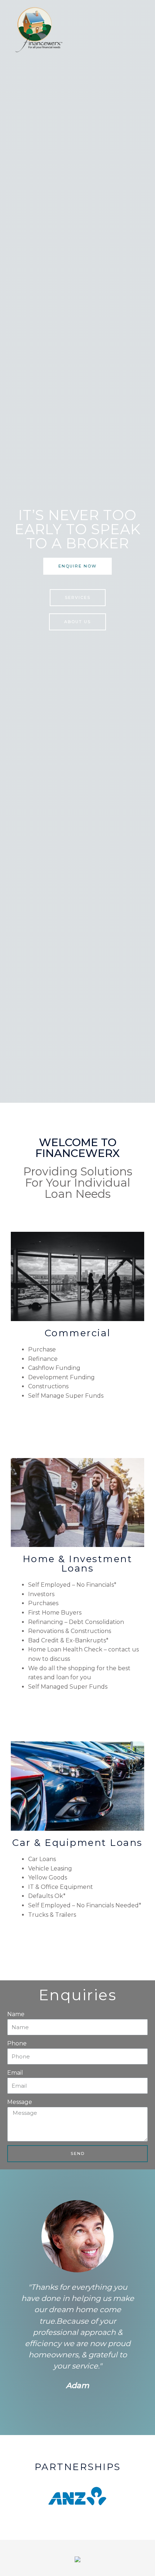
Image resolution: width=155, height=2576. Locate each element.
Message (20, 2102)
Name (16, 2014)
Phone (17, 2043)
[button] (77, 566)
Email (15, 2073)
